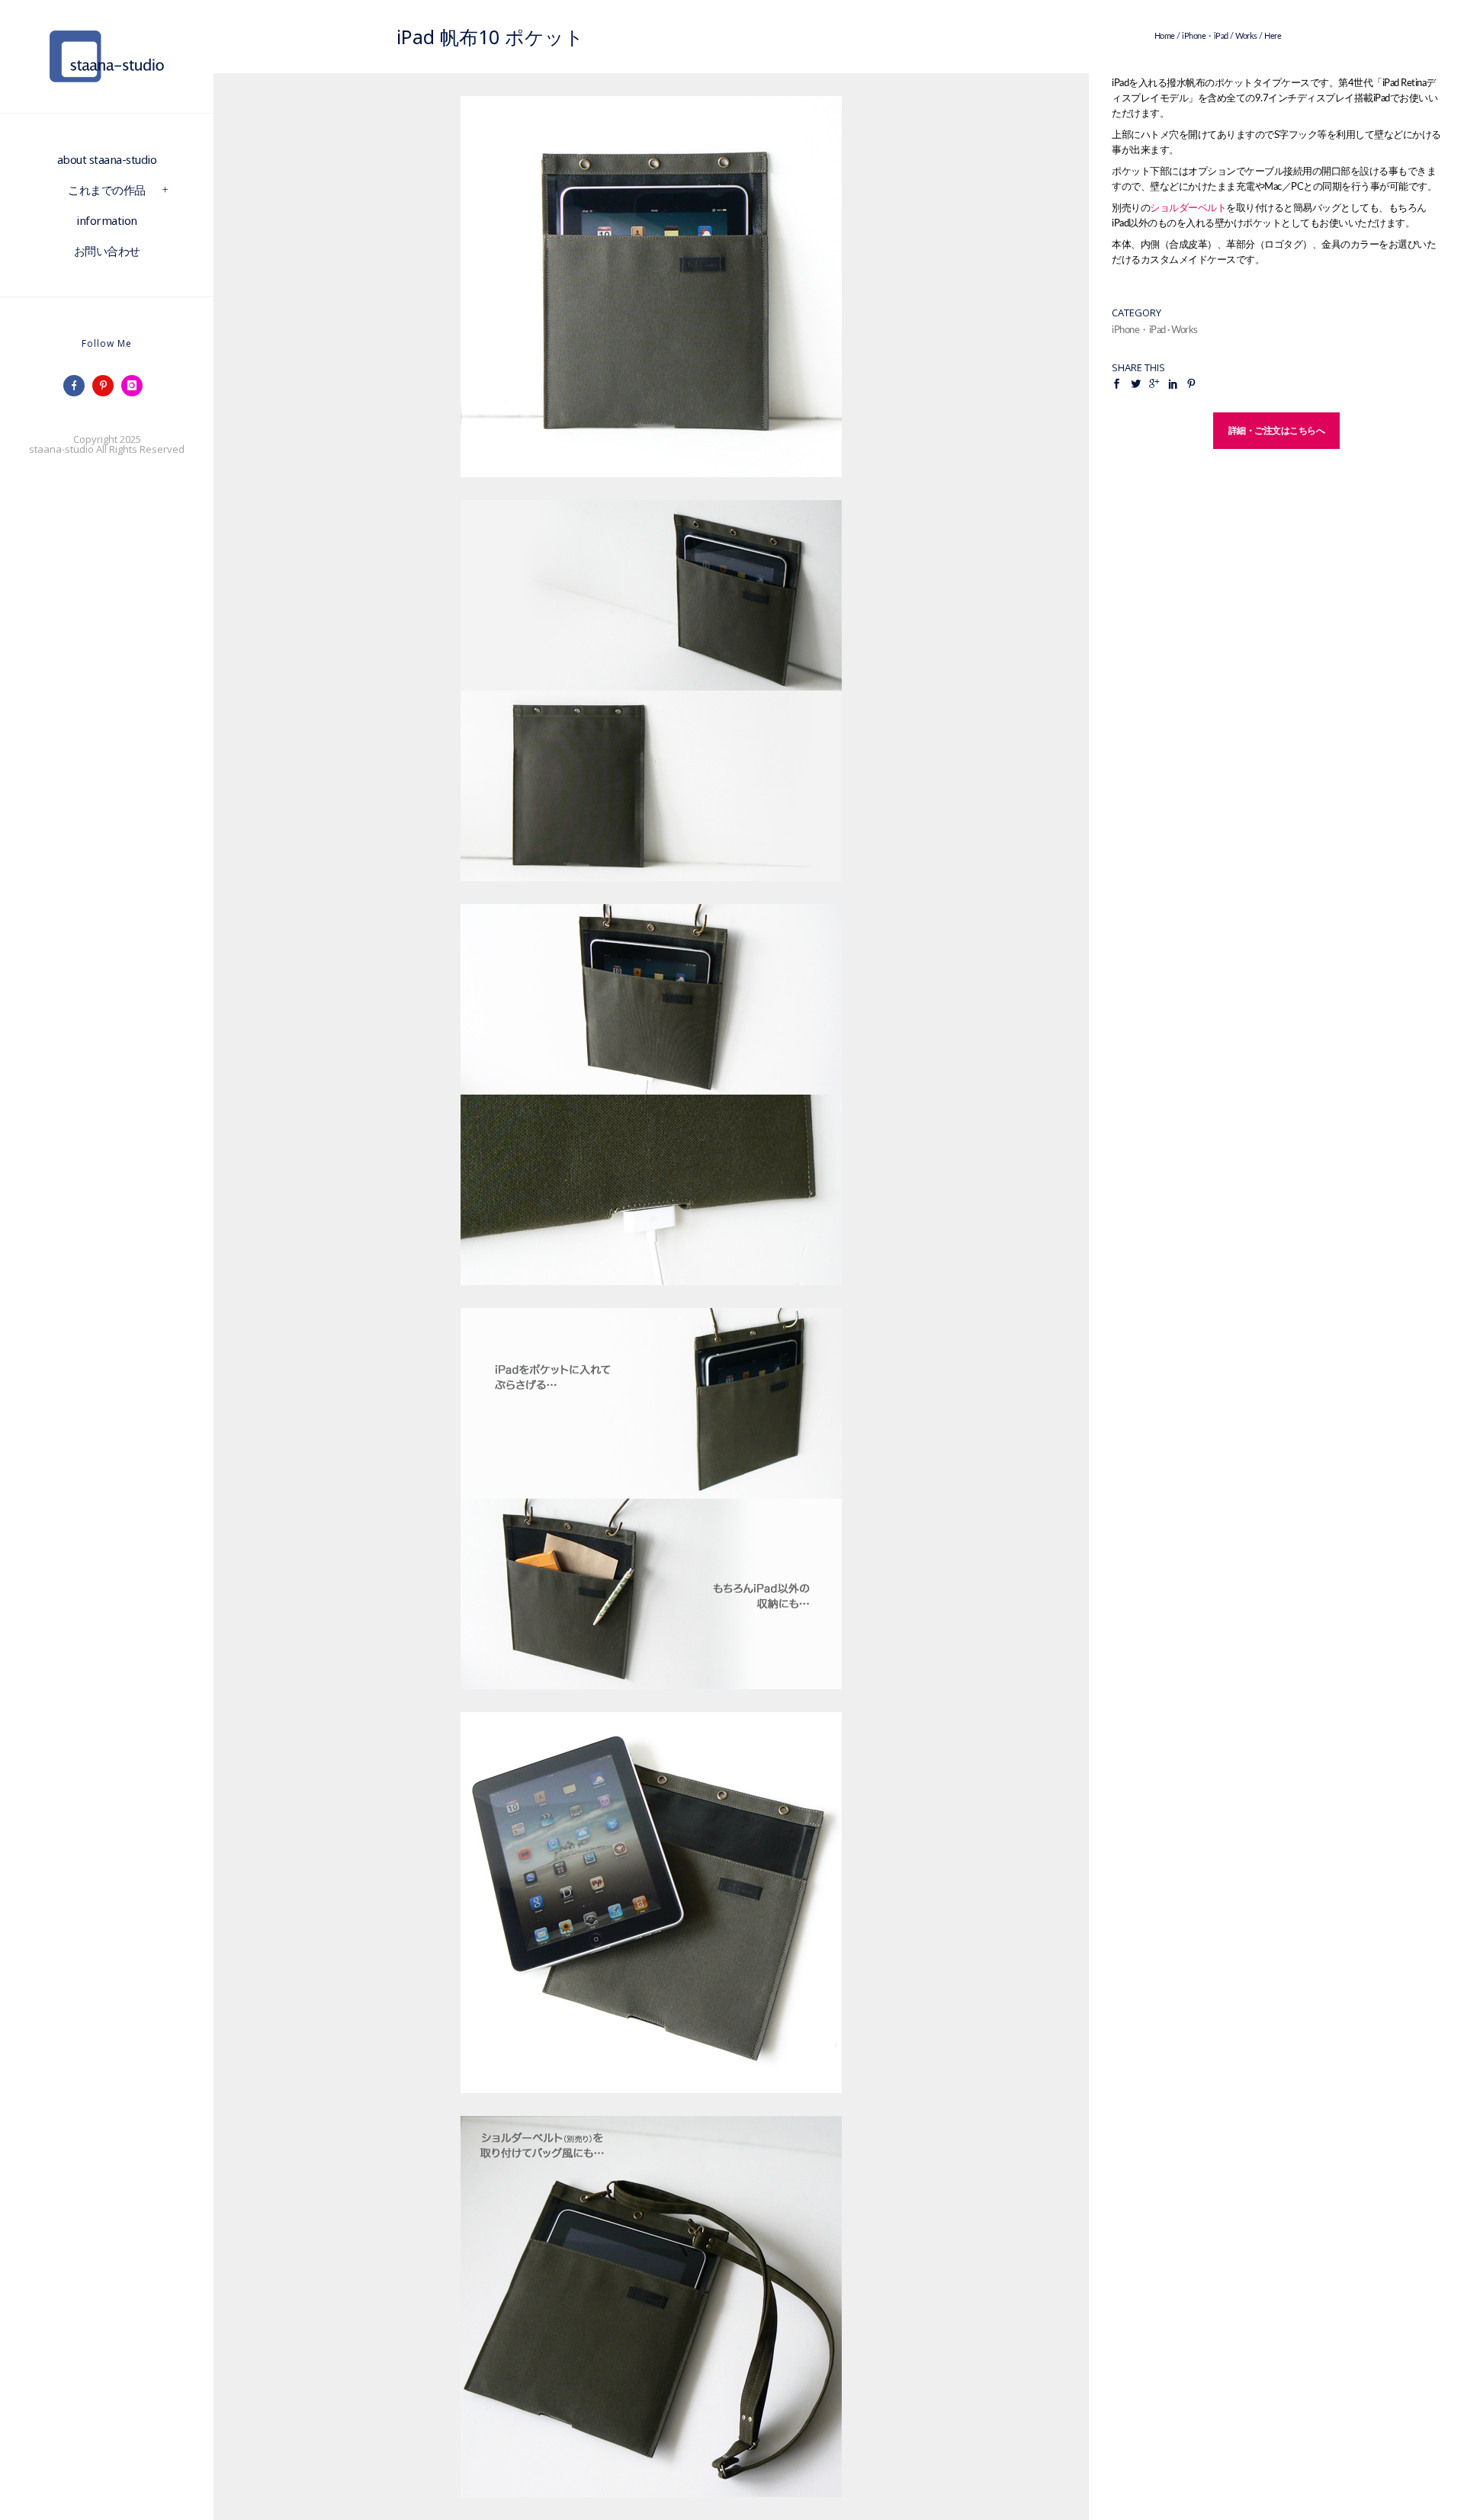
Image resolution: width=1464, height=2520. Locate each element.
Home (1165, 36)
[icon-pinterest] (107, 386)
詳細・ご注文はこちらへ (1277, 430)
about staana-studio (107, 159)
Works (1246, 36)
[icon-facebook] (78, 386)
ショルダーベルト (1188, 208)
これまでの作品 (107, 190)
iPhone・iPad (1205, 36)
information (107, 220)
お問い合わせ (107, 251)
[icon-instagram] (136, 386)
